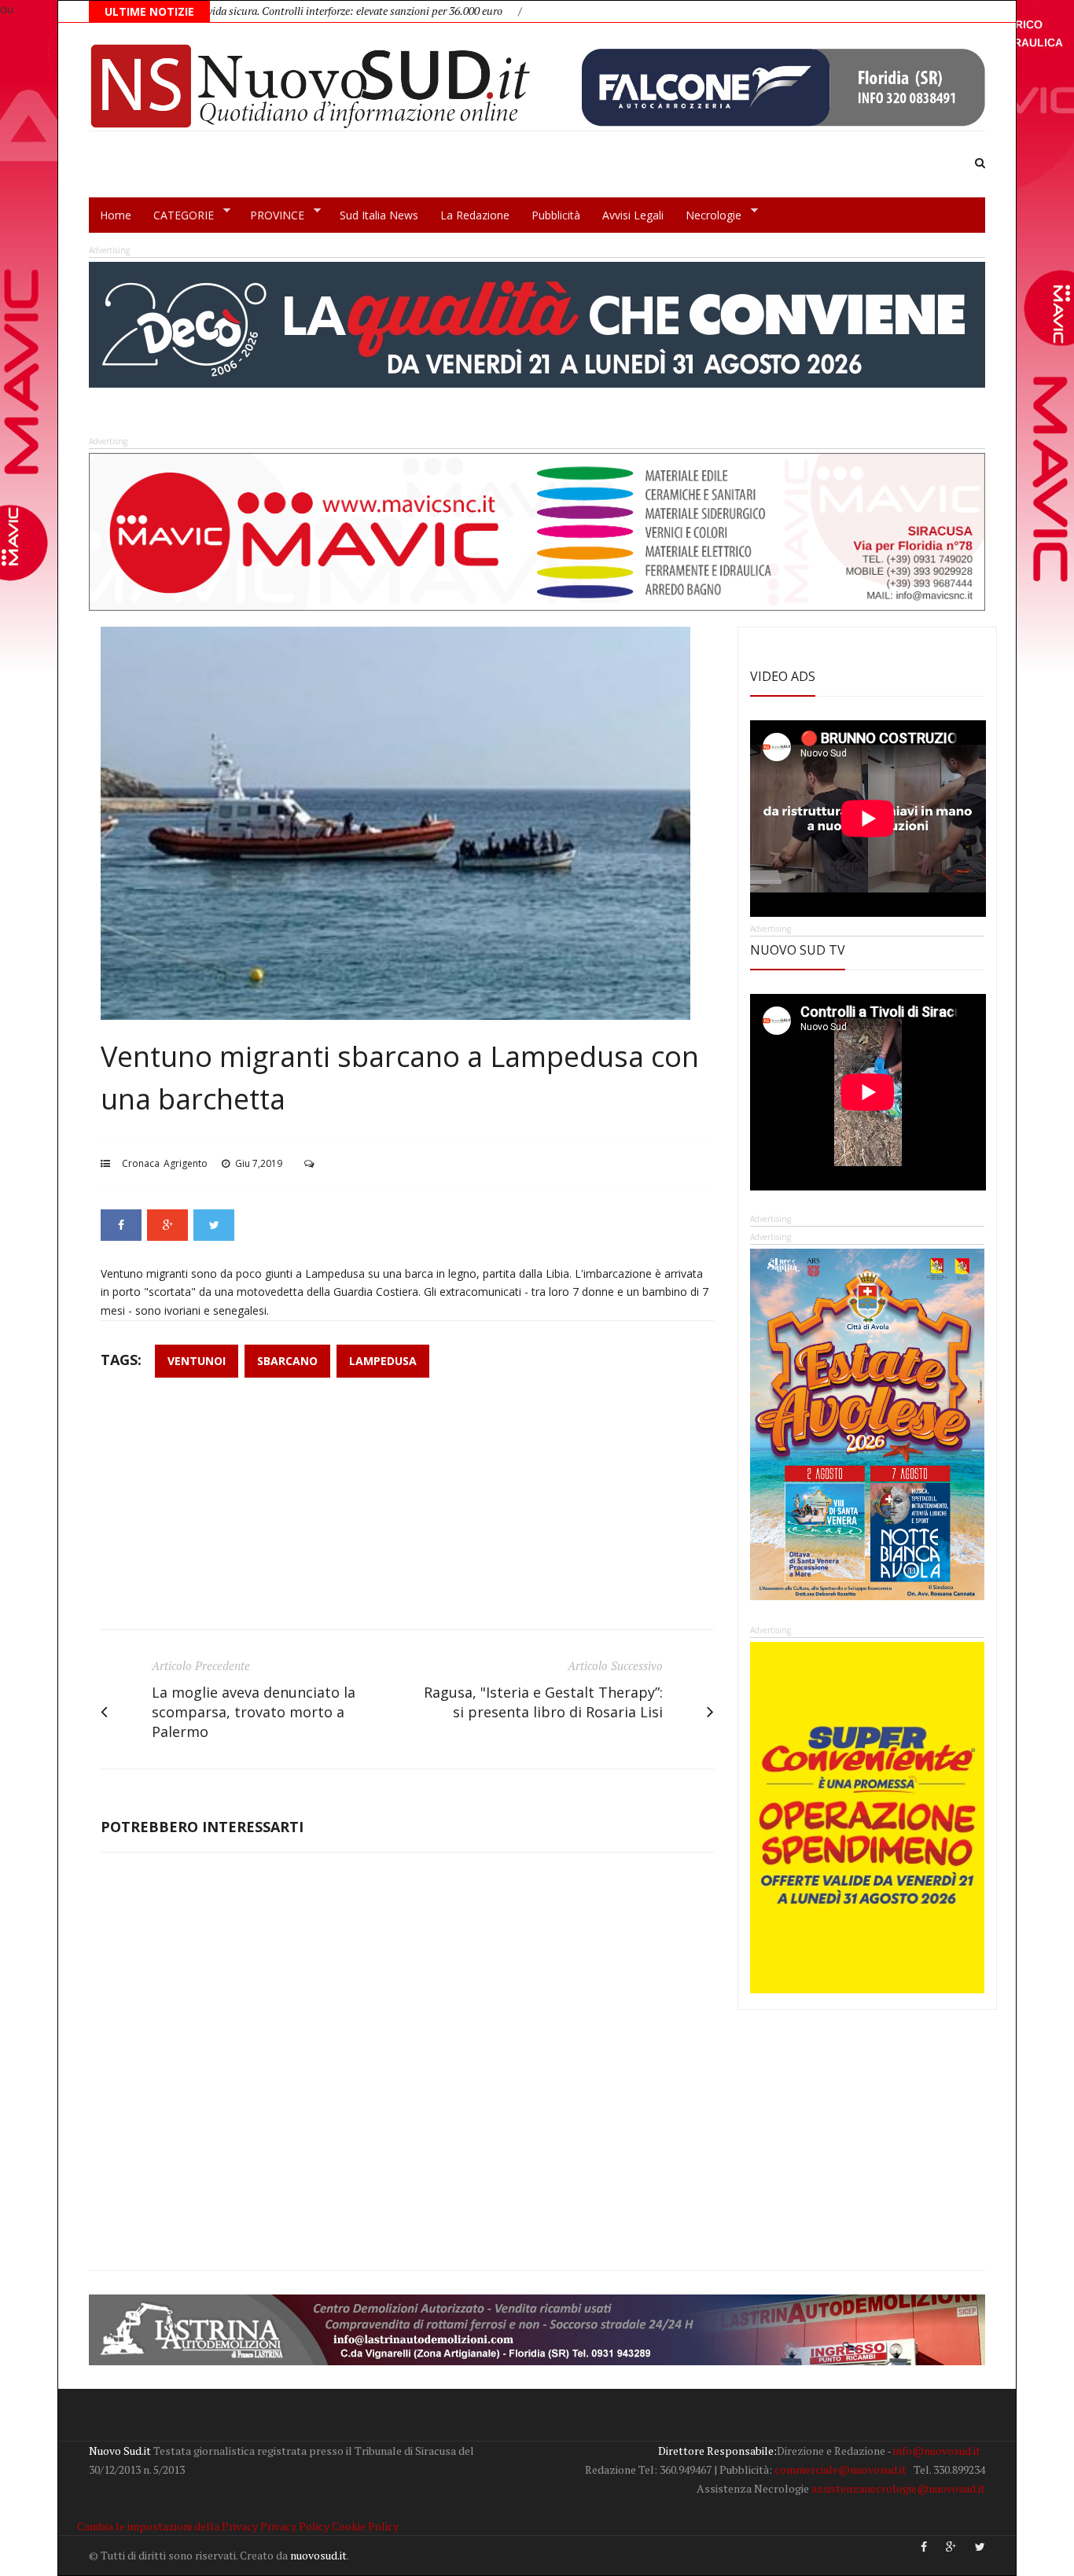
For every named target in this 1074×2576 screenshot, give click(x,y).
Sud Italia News (379, 215)
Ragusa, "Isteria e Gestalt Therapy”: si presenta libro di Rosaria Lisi (543, 1702)
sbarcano (287, 1361)
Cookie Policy (365, 2526)
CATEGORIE (178, 215)
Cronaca (141, 1163)
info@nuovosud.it (937, 2451)
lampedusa (383, 1361)
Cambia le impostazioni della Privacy (167, 2526)
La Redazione (475, 215)
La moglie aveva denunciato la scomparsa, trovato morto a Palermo (254, 1712)
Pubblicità (556, 215)
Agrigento (186, 1163)
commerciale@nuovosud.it (840, 2469)
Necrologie (708, 215)
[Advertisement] (407, 1511)
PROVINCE (272, 215)
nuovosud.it (318, 2555)
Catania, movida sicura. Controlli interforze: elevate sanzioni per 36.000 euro (256, 11)
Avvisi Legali (633, 215)
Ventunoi (197, 1361)
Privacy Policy (295, 2526)
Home (116, 215)
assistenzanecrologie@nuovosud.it (898, 2488)
